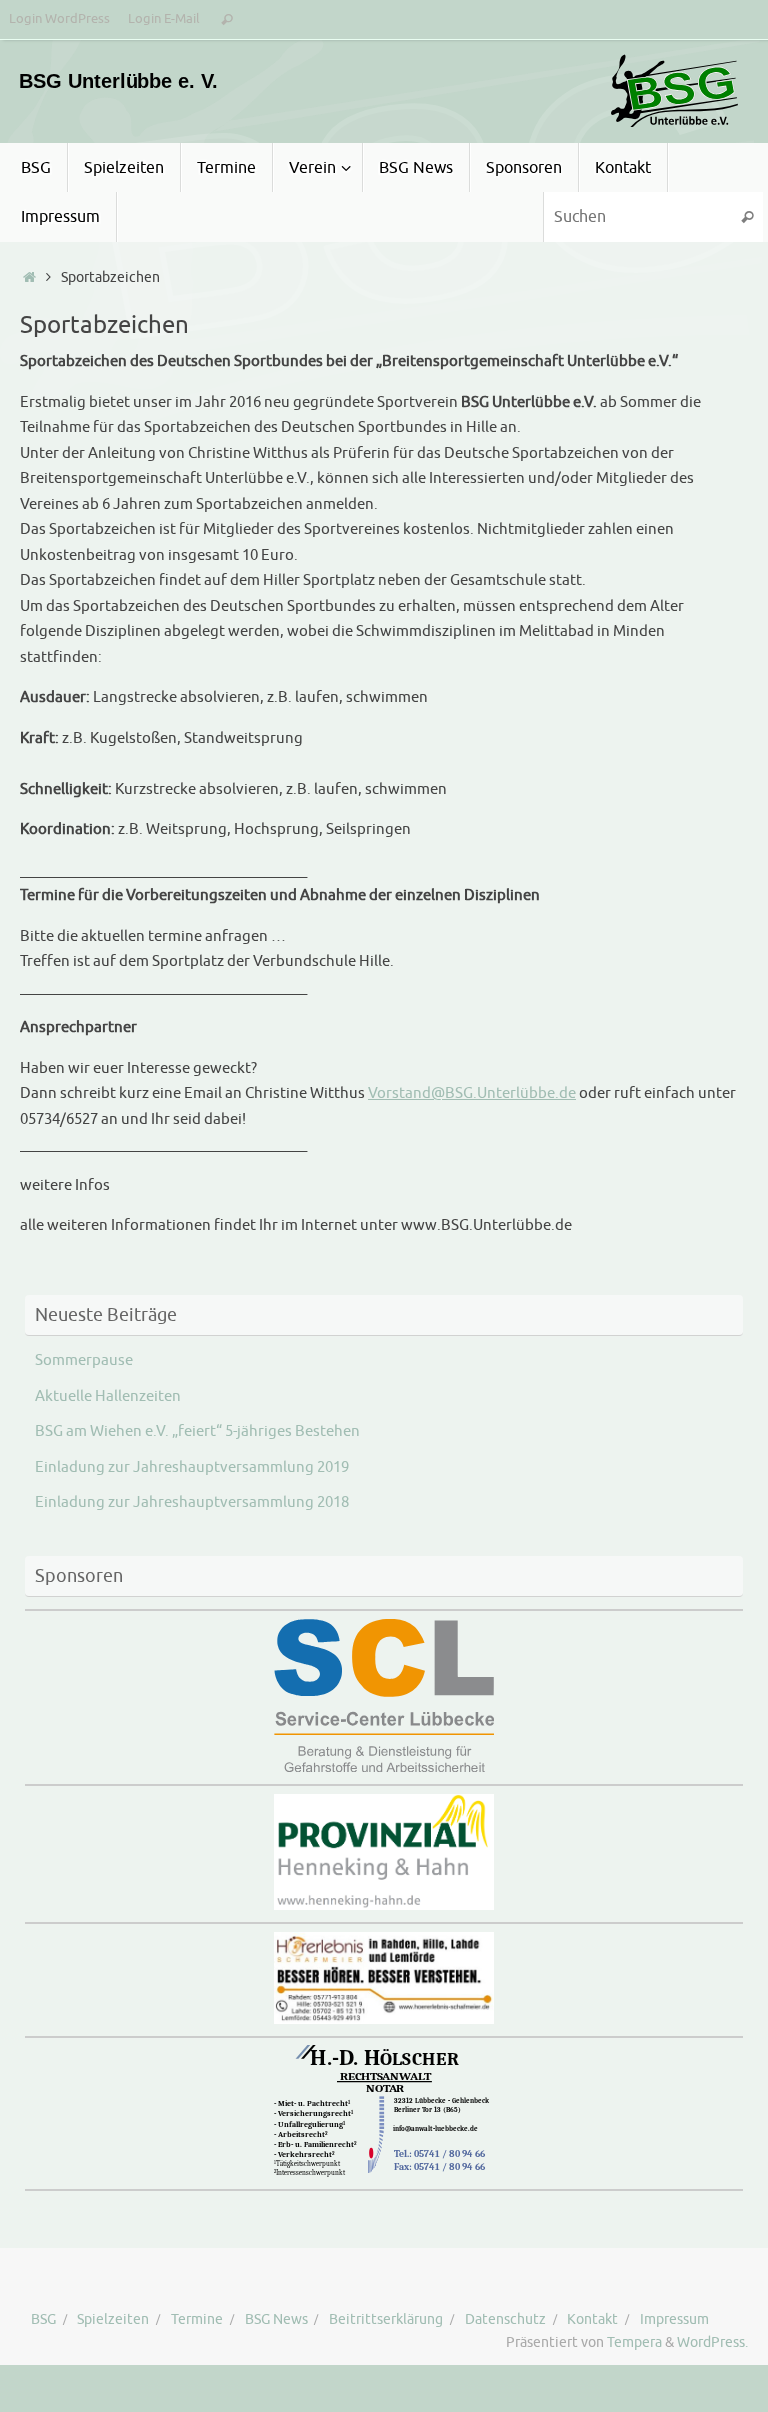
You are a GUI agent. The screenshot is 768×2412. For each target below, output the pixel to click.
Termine (197, 2319)
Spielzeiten (113, 2319)
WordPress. (712, 2342)
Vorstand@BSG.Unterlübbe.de (472, 1093)
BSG (43, 2319)
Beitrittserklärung (386, 2319)
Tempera (634, 2342)
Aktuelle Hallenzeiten (108, 1396)
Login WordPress (59, 19)
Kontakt (592, 2319)
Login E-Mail (164, 19)
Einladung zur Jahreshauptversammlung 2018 (192, 1502)
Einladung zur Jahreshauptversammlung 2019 (192, 1467)
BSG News (276, 2319)
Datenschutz (505, 2319)
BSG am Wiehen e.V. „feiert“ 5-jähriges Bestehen (197, 1431)
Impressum (674, 2319)
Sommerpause (84, 1360)
